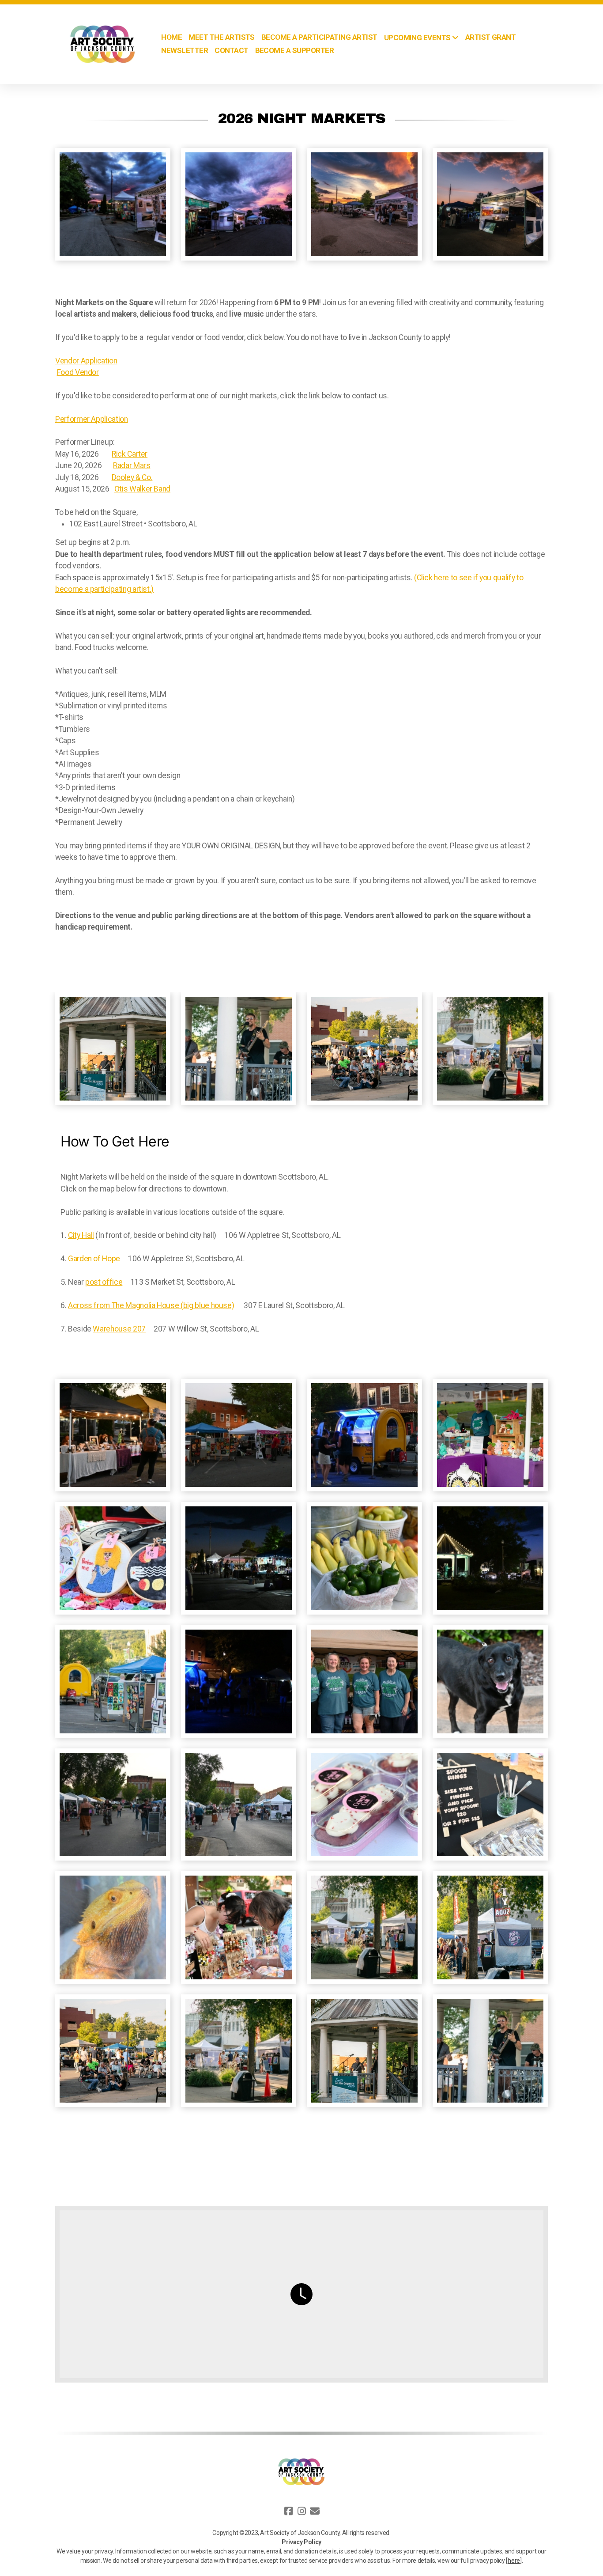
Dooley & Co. (132, 477)
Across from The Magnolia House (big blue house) (151, 1305)
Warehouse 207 (119, 1329)
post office (104, 1282)
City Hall (81, 1235)
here (514, 2561)
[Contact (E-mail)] (315, 2511)
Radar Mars (132, 465)
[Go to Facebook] (288, 2511)
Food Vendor (78, 372)
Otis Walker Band (142, 489)
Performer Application (92, 419)
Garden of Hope (94, 1259)
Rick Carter (130, 454)
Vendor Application (86, 361)
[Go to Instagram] (301, 2511)
